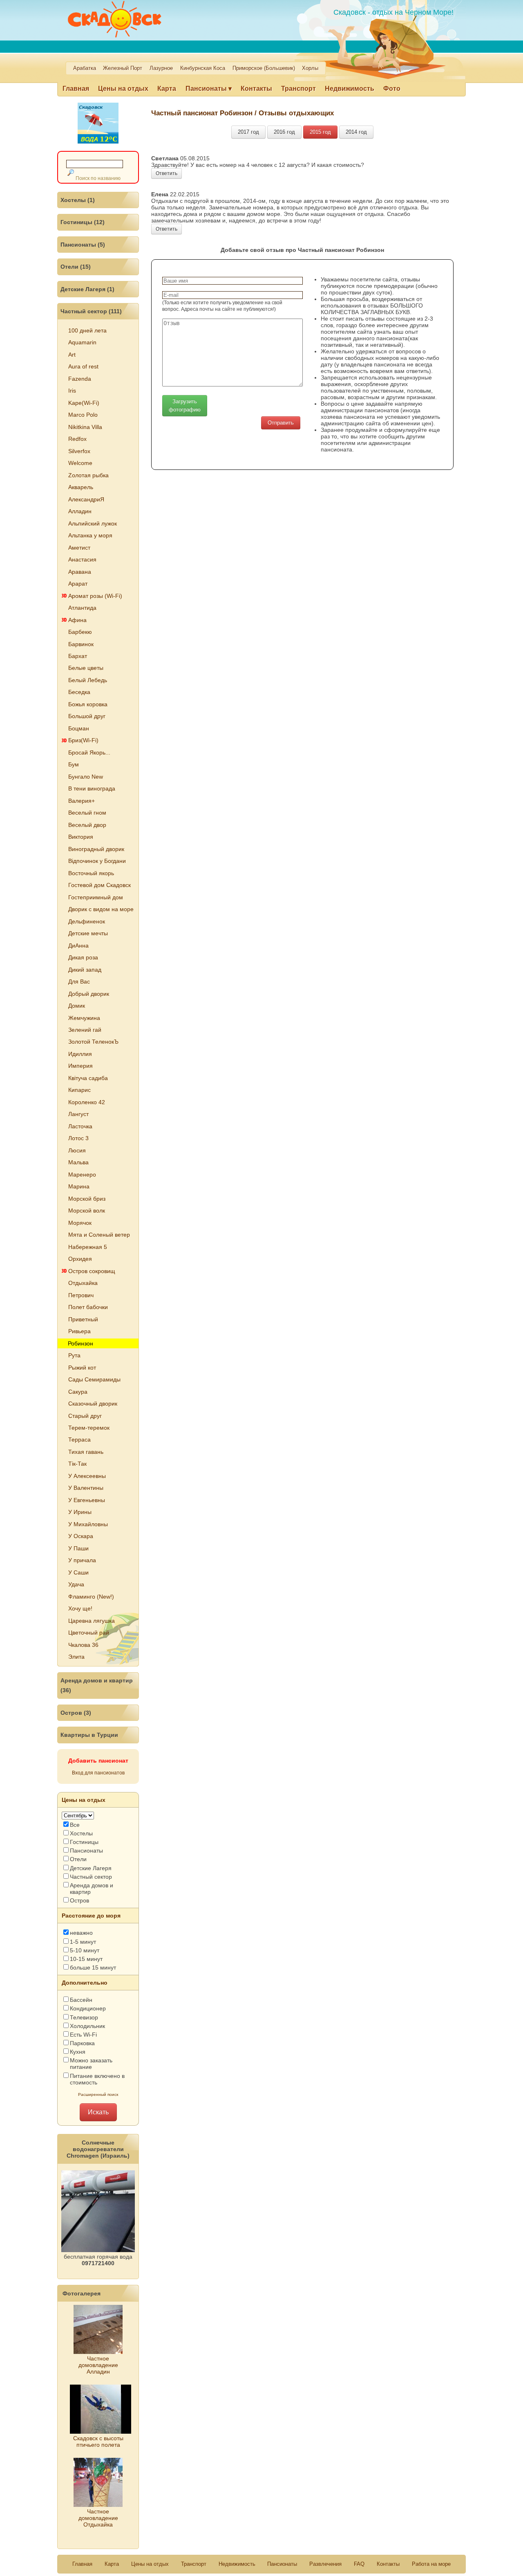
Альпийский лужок (93, 523)
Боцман (79, 728)
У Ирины (80, 1512)
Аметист (79, 548)
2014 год (356, 132)
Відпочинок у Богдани (97, 861)
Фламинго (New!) (91, 1597)
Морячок (80, 1223)
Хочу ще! (80, 1608)
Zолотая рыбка (88, 475)
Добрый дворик (89, 994)
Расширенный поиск (98, 2094)
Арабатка (85, 68)
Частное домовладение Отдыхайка (98, 2518)
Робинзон (80, 1343)
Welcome (80, 463)
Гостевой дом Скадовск (99, 885)
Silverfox (79, 451)
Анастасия (82, 559)
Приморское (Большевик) (264, 68)
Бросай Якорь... (89, 752)
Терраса (79, 1440)
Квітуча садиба (88, 1078)
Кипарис (79, 1090)
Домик (77, 1006)
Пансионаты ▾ (209, 89)
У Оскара (81, 1536)
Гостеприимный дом (96, 897)
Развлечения (325, 2564)
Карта (167, 89)
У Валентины (86, 1488)
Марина (79, 1186)
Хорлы (310, 68)
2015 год (320, 132)
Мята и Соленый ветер (99, 1235)
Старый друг (85, 1416)
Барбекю (80, 632)
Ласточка (80, 1126)
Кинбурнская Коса (203, 68)
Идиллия (80, 1054)
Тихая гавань (86, 1452)
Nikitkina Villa (85, 427)
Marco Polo (83, 415)
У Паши (78, 1548)
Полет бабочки (88, 1307)
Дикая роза (83, 957)
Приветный (83, 1319)
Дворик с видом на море (101, 909)
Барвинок (81, 644)
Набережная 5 (88, 1247)
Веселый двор (87, 825)
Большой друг (87, 716)
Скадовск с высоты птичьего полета (98, 2441)
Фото (392, 89)
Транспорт (298, 89)
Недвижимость (350, 89)
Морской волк (87, 1211)
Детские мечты (88, 933)
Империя (80, 1066)
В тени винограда (92, 788)
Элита (76, 1657)
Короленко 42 (87, 1102)
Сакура (78, 1392)
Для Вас (79, 981)
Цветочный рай (89, 1633)
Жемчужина (84, 1018)
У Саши (78, 1572)
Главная (76, 89)
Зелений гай (85, 1030)
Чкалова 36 (83, 1645)
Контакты (256, 89)
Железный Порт (123, 68)
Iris (72, 391)
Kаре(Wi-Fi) (84, 403)
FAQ (359, 2564)
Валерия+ (82, 801)
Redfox (77, 439)
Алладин (80, 511)
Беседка (79, 692)
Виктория (81, 837)
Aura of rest (83, 366)
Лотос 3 (78, 1138)
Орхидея (80, 1259)
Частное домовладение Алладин (98, 2365)
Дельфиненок (87, 921)
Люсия (77, 1150)
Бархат (78, 656)
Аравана (80, 572)
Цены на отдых (123, 89)
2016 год (284, 132)
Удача (76, 1584)
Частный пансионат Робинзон (203, 113)
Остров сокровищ (92, 1271)
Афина (77, 620)
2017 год (248, 132)
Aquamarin (82, 342)
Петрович (81, 1295)
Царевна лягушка (92, 1621)
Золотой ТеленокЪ (93, 1042)
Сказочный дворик (93, 1404)
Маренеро (82, 1175)
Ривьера (79, 1331)
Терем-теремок (89, 1428)
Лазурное (161, 68)
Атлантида (82, 608)
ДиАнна (78, 946)
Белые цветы (86, 668)
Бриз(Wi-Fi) (83, 740)
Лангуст (78, 1114)
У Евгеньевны (87, 1500)
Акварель (81, 487)
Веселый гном (87, 813)
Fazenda (80, 379)
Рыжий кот (82, 1368)
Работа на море (431, 2564)
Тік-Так (77, 1464)
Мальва (78, 1162)
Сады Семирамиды (94, 1379)
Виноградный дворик (96, 849)
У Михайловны (88, 1524)
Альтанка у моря (90, 535)
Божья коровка (88, 704)
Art (72, 355)
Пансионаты (282, 2564)
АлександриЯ (86, 499)
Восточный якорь (91, 873)
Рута (74, 1355)
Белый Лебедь (88, 680)
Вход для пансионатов (98, 1773)
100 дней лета (87, 330)
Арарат (78, 584)
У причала (82, 1560)
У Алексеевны (87, 1476)
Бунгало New (86, 777)
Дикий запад (85, 970)
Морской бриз (87, 1199)
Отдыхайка (83, 1283)
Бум (74, 764)
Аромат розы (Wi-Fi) (95, 596)
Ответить (167, 173)
